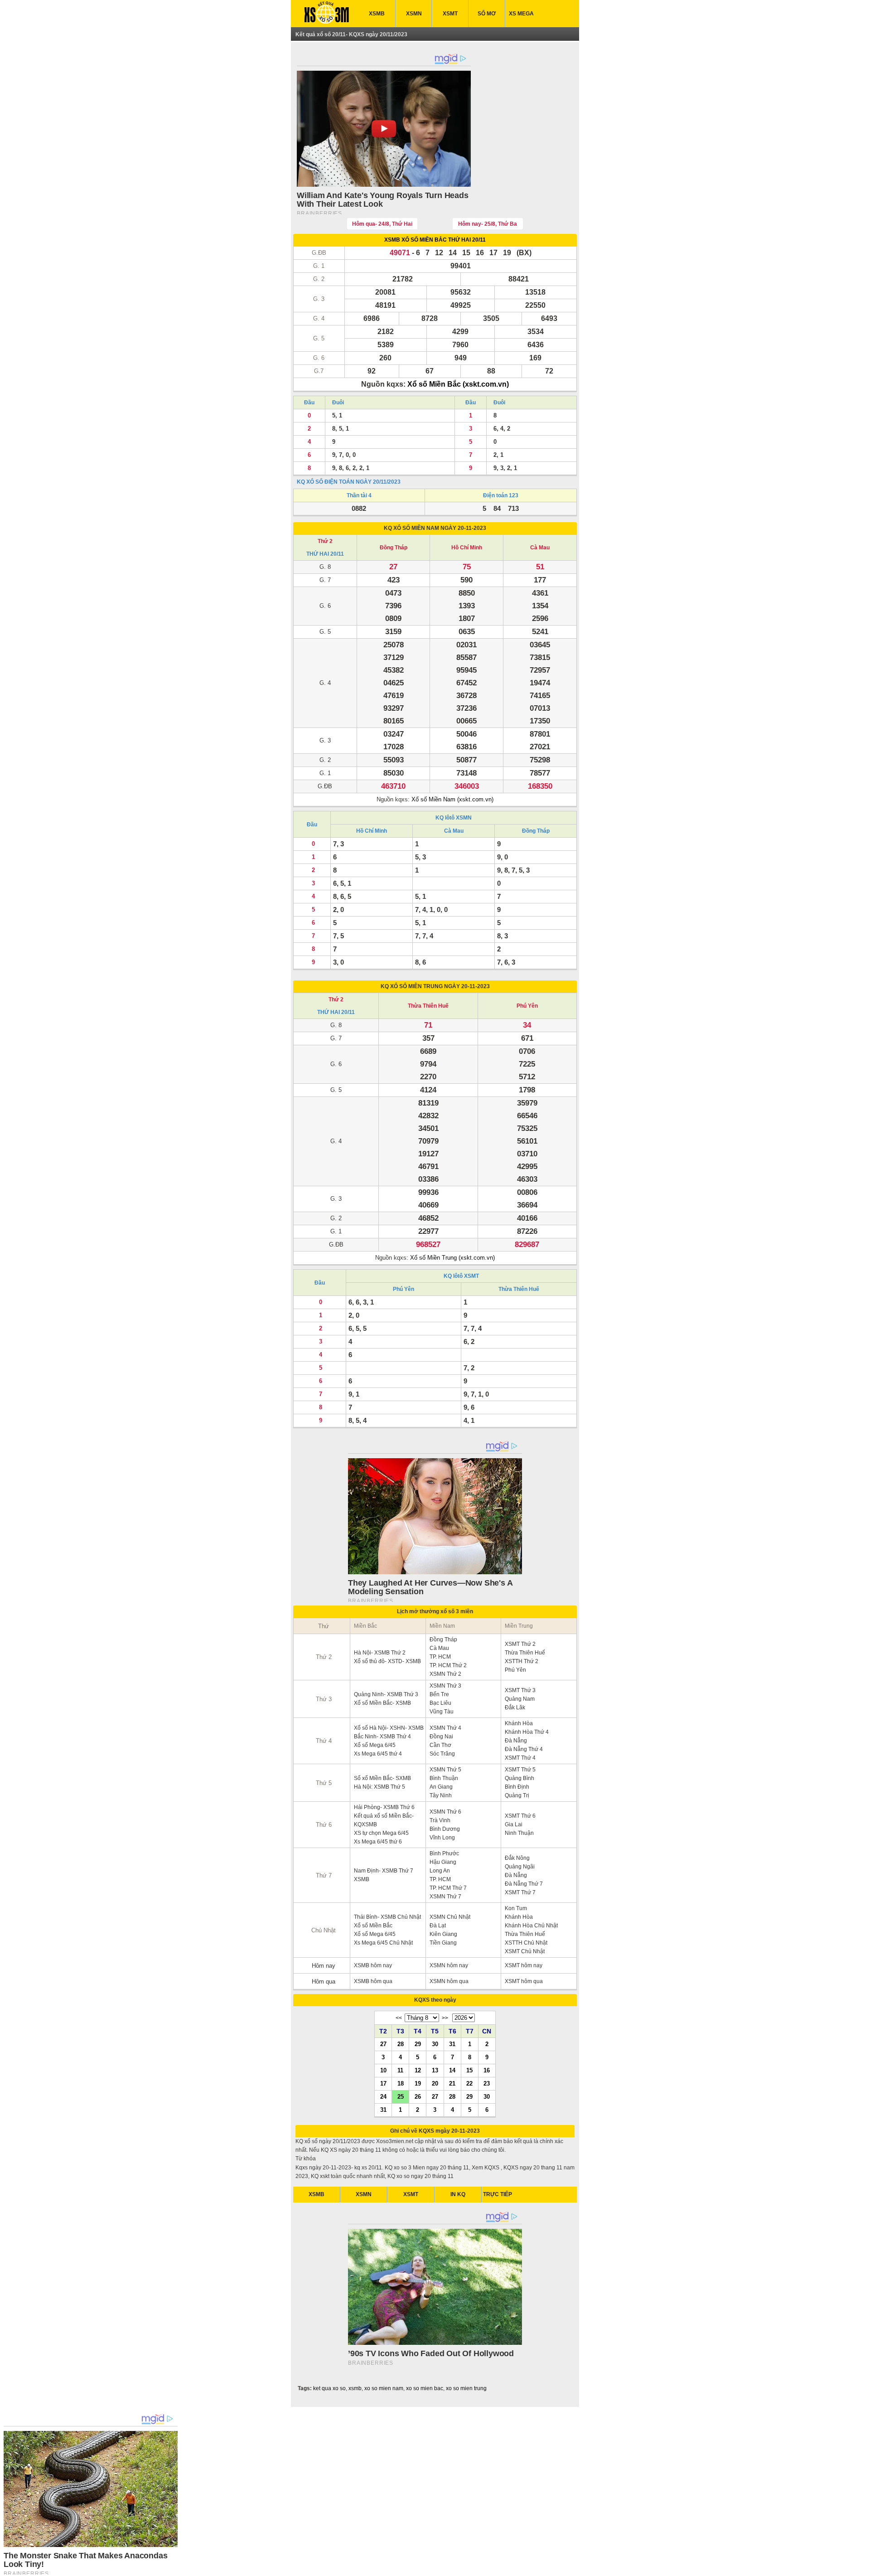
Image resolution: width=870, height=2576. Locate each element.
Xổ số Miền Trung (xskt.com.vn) (452, 1258)
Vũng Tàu (442, 1712)
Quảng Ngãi (520, 1867)
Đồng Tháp (394, 548)
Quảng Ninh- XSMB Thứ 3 (386, 1694)
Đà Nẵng (516, 1741)
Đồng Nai (441, 1737)
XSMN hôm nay (449, 1965)
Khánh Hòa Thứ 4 (527, 1732)
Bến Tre (439, 1694)
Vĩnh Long (442, 1838)
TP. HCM (440, 1657)
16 (487, 2070)
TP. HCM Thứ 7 (448, 1888)
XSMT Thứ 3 (520, 1690)
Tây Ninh (441, 1795)
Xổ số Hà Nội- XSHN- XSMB (389, 1728)
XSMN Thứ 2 (445, 1674)
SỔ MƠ (487, 14)
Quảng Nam (520, 1699)
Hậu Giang (443, 1862)
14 (452, 2070)
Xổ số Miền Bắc (373, 1926)
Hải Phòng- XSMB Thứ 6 (384, 1807)
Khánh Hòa (519, 1723)
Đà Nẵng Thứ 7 (524, 1884)
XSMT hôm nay (524, 1965)
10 (383, 2070)
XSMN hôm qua (449, 1981)
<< (399, 2018)
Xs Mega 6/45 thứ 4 (378, 1754)
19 (418, 2083)
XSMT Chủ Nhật (525, 1951)
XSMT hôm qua (524, 1981)
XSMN (414, 14)
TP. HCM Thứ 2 (448, 1665)
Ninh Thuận (519, 1833)
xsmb (355, 2388)
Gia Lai (514, 1824)
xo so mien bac (425, 2388)
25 (401, 2096)
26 (418, 2096)
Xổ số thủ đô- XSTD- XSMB (387, 1661)
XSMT (450, 14)
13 (435, 2070)
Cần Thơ (440, 1745)
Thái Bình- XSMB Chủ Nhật (387, 1917)
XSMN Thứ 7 (445, 1897)
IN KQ (458, 2194)
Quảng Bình (520, 1778)
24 (383, 2096)
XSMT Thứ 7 (520, 1892)
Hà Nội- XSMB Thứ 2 (380, 1653)
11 (400, 2070)
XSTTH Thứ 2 (522, 1661)
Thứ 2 (325, 541)
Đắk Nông (517, 1858)
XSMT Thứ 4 (520, 1758)
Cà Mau (540, 548)
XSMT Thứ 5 (520, 1770)
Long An (440, 1871)
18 (401, 2083)
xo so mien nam (384, 2388)
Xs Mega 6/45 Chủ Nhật (383, 1943)
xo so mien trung (466, 2388)
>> (445, 2018)
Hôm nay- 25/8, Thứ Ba (488, 224)
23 (487, 2083)
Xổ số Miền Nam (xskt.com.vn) (452, 799)
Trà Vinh (440, 1820)
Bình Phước (444, 1853)
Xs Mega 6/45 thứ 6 (378, 1842)
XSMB (377, 14)
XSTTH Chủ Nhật (526, 1943)
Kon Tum (516, 1908)
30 (435, 2044)
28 (401, 2044)
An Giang (441, 1787)
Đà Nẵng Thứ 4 (524, 1749)
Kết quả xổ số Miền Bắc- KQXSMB (384, 1820)
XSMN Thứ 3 (445, 1686)
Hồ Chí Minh (467, 548)
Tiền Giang (443, 1943)
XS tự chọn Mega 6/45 (381, 1833)
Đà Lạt (438, 1926)
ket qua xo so (329, 2388)
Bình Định (517, 1787)
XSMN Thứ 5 (445, 1770)
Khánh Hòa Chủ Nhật (531, 1926)
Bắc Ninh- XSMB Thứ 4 (382, 1737)
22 (469, 2083)
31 (452, 2044)
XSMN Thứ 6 (445, 1812)
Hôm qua (324, 1982)
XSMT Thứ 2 (520, 1644)
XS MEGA (521, 14)
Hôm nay (324, 1966)
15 (469, 2070)
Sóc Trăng (442, 1754)
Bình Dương (445, 1829)
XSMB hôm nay (373, 1965)
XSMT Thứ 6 (520, 1816)
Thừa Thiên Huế (428, 1006)
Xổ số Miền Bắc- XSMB (382, 1703)
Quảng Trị (517, 1795)
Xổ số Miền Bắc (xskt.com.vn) (458, 384)
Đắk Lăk (515, 1708)
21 (452, 2083)
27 (383, 2044)
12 (418, 2070)
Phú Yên (527, 1006)
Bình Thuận (444, 1778)
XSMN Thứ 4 (445, 1728)
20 (435, 2083)
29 (418, 2044)
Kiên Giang (443, 1934)
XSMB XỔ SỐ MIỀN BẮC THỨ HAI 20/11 (435, 240)
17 (383, 2083)
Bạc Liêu (440, 1703)
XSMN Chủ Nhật (450, 1917)
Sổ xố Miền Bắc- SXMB (382, 1778)
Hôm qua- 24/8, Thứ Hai (382, 224)
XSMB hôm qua (373, 1981)
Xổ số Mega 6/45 (375, 1745)
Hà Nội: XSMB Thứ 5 (379, 1787)
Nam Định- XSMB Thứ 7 (384, 1871)
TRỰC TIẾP (498, 2194)
